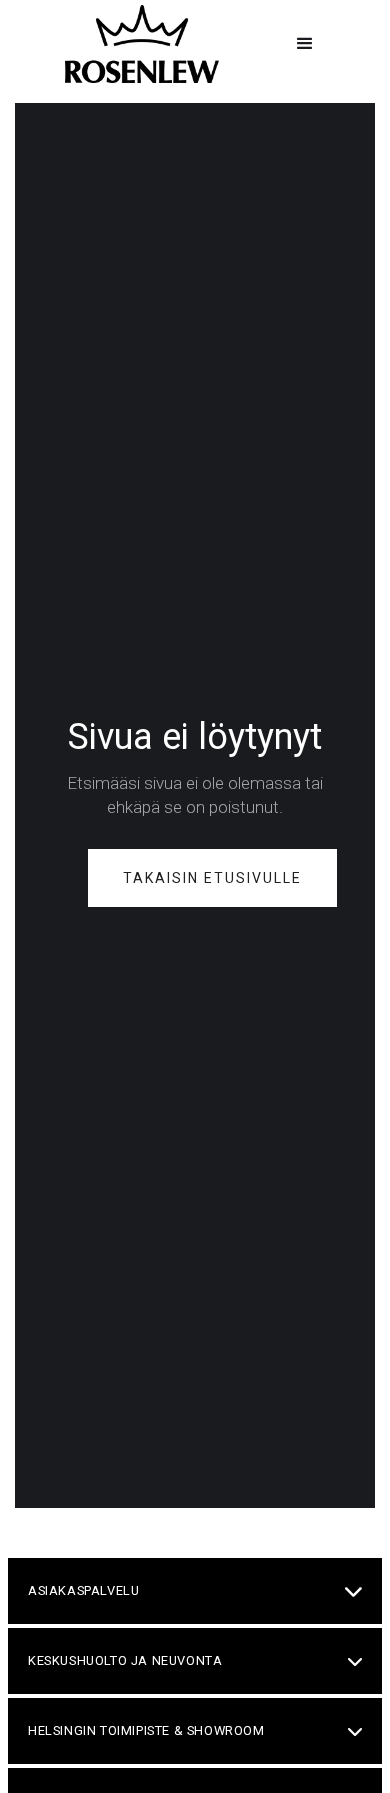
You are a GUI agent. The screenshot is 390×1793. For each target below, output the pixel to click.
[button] (305, 44)
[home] (137, 44)
